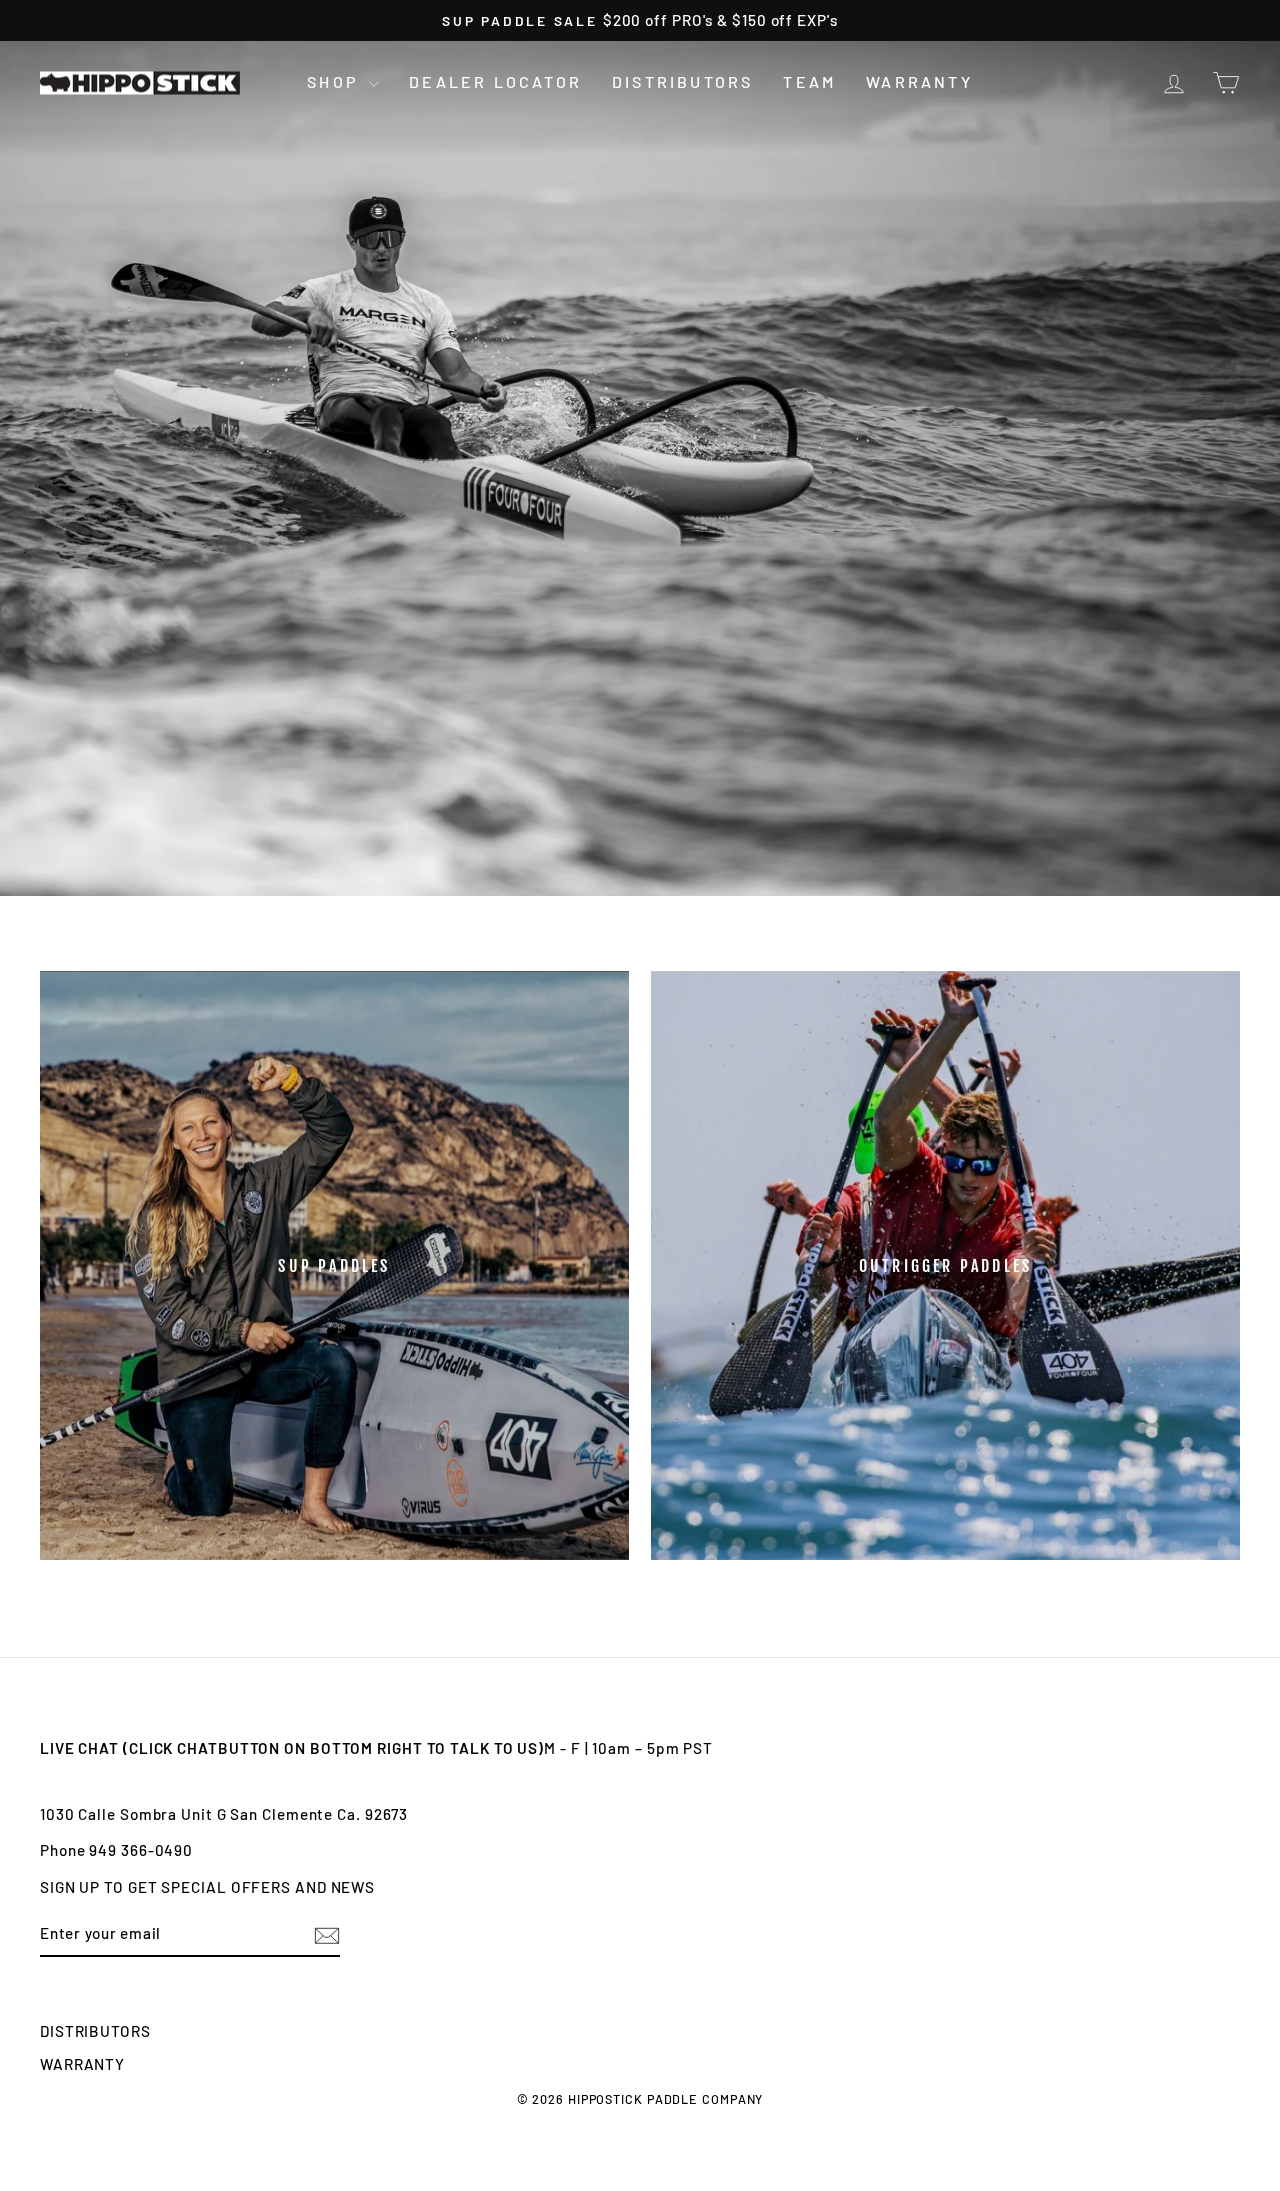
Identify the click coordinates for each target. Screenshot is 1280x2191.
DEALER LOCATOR (495, 81)
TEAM (809, 81)
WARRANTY (919, 81)
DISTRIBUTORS (682, 81)
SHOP (335, 81)
